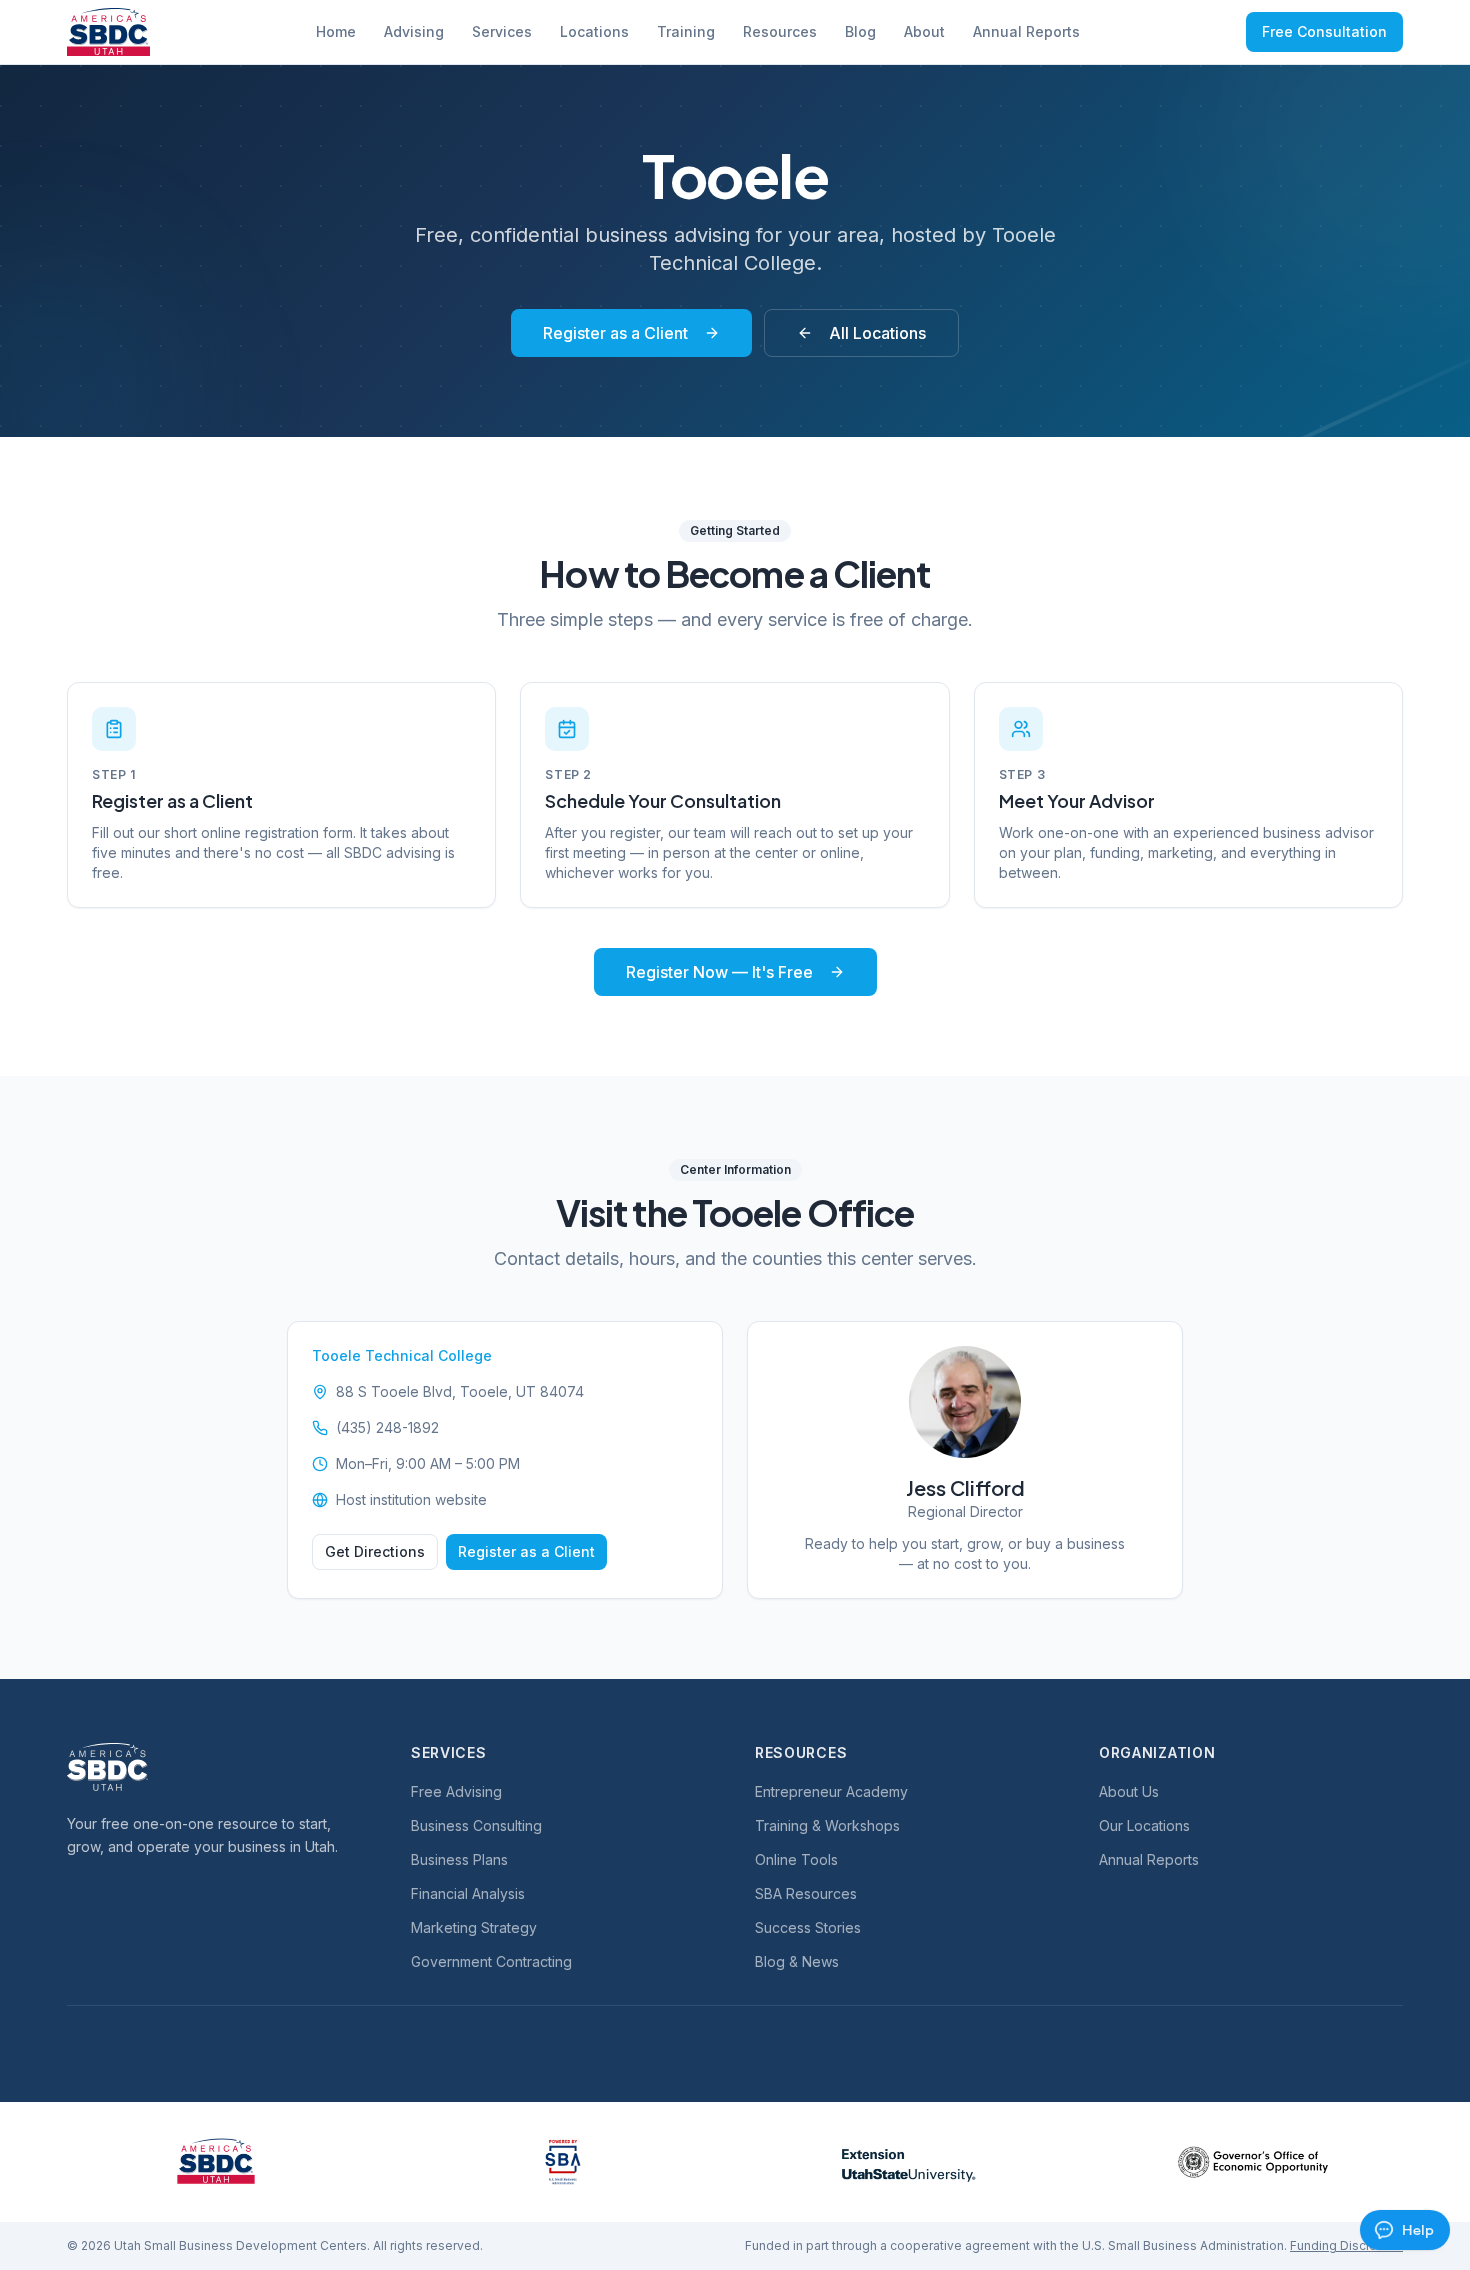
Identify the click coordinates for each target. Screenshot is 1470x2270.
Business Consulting (476, 1825)
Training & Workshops (827, 1825)
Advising (414, 31)
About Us (1129, 1791)
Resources (780, 31)
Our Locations (1144, 1825)
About (924, 31)
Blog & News (797, 1961)
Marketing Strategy (474, 1927)
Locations (594, 31)
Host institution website (411, 1499)
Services (502, 31)
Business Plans (459, 1859)
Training (686, 31)
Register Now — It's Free (719, 972)
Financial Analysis (468, 1893)
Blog (860, 31)
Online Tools (796, 1859)
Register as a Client (615, 333)
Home (336, 31)
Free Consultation (1324, 31)
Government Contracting (491, 1961)
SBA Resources (806, 1893)
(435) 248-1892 (387, 1427)
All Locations (877, 333)
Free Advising (456, 1791)
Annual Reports (1026, 31)
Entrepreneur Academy (831, 1791)
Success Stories (808, 1927)
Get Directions (375, 1551)
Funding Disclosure (1346, 2245)
